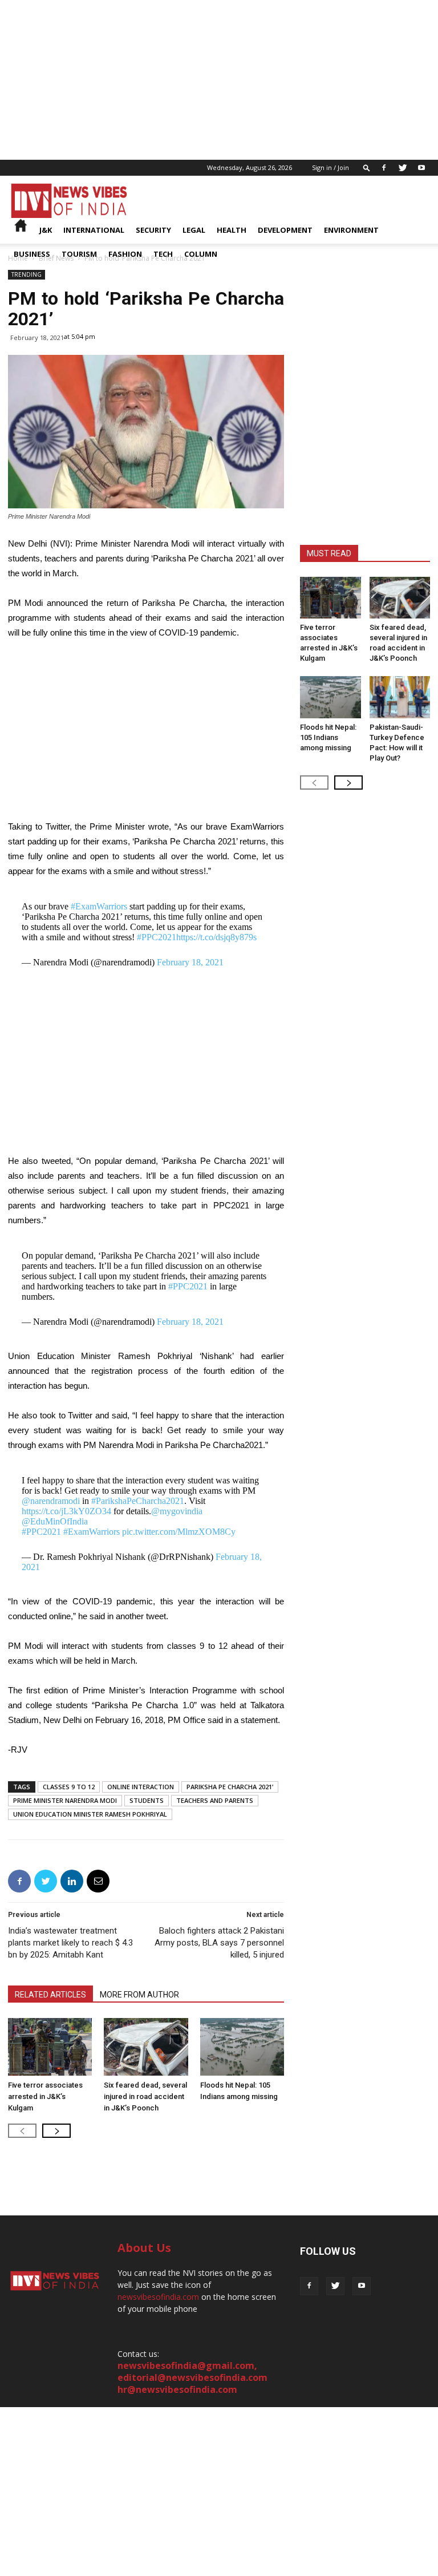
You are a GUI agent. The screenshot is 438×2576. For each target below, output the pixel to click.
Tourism (79, 254)
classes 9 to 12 (69, 1787)
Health (232, 230)
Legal (194, 230)
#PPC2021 (157, 937)
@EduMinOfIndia (55, 1521)
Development (285, 230)
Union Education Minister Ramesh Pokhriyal (90, 1814)
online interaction (141, 1787)
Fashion (125, 254)
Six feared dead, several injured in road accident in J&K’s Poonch (145, 2096)
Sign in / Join (330, 167)
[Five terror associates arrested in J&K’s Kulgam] (50, 2047)
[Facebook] (384, 168)
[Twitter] (403, 168)
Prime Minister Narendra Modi (65, 1800)
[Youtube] (421, 168)
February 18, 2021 (190, 962)
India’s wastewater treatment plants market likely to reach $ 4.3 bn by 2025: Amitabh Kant (70, 1943)
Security (153, 230)
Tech (163, 254)
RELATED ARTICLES (50, 1995)
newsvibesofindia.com (158, 2297)
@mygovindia (177, 1511)
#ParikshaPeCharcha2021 (138, 1501)
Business (32, 254)
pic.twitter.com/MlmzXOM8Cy (179, 1532)
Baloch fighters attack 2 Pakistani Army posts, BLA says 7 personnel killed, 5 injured (219, 1943)
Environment (351, 230)
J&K (46, 230)
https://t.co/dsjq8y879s (216, 937)
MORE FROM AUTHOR (139, 1995)
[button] (367, 167)
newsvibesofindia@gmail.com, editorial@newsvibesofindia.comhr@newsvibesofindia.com (192, 2377)
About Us (144, 2248)
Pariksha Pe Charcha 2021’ (230, 1787)
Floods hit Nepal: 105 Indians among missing (328, 737)
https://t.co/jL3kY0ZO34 (66, 1511)
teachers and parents (215, 1800)
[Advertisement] (219, 80)
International (94, 230)
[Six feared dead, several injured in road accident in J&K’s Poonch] (146, 2047)
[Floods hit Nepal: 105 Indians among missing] (242, 2047)
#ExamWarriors (99, 906)
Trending (27, 274)
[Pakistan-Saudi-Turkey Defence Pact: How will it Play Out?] (400, 697)
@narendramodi (51, 1501)
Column (201, 254)
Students (147, 1800)
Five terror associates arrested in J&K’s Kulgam (45, 2096)
